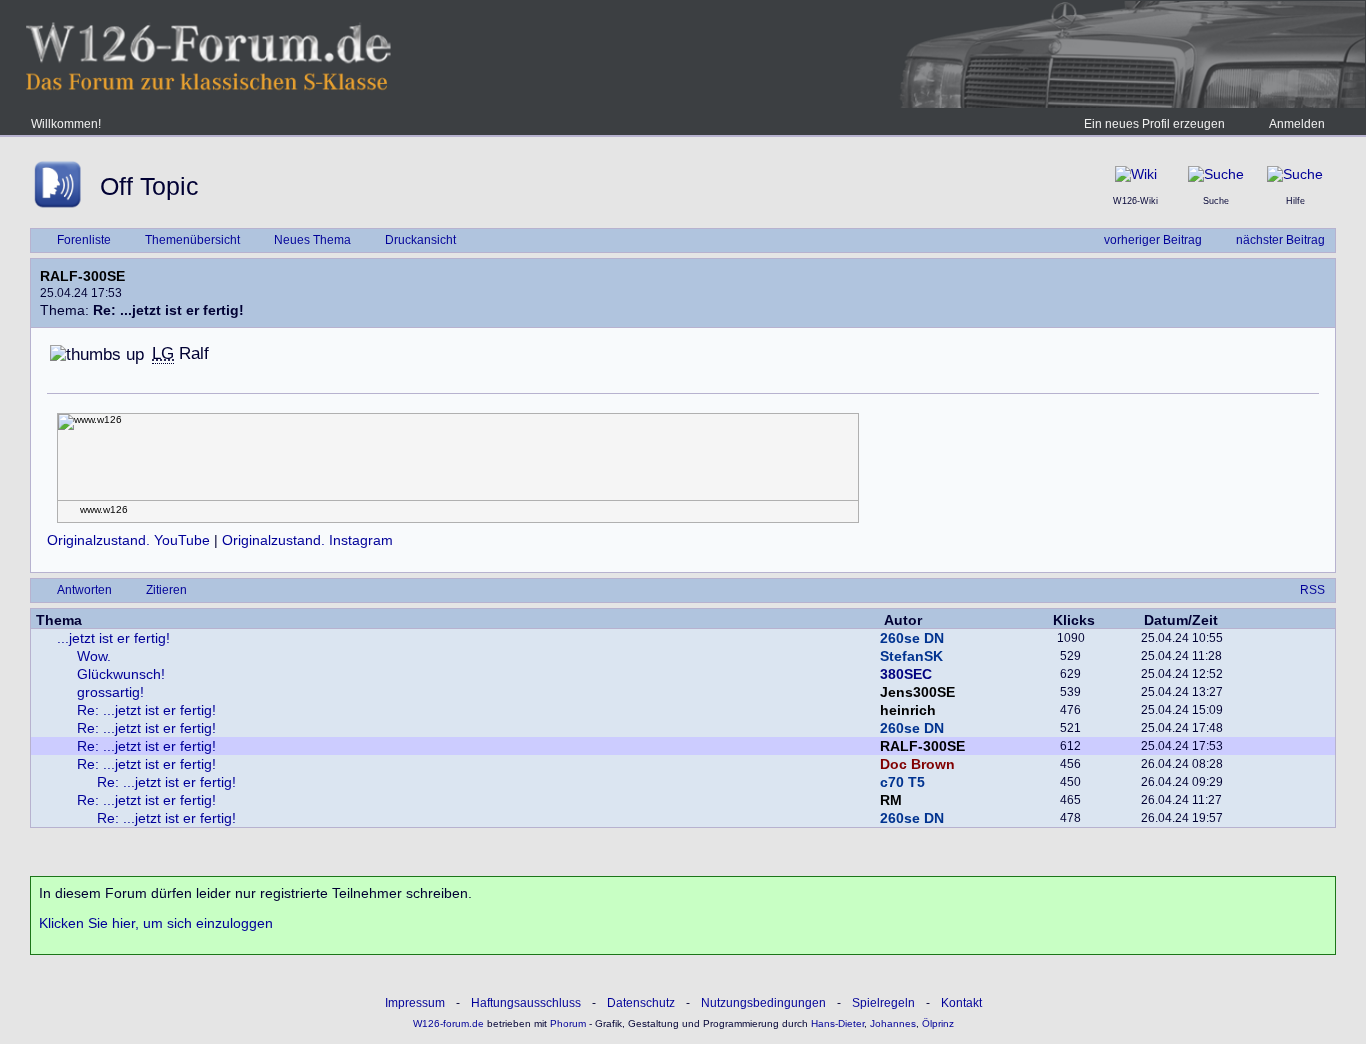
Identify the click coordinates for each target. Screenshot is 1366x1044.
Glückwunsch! (121, 674)
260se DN (912, 638)
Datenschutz (641, 1003)
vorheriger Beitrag (1153, 240)
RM (891, 800)
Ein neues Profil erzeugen (1154, 124)
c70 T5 (902, 782)
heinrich (908, 710)
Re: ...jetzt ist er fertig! (146, 710)
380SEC (906, 674)
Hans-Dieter (837, 1023)
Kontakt (961, 1003)
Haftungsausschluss (526, 1003)
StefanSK (911, 656)
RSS (1312, 590)
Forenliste (84, 240)
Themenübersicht (192, 240)
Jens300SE (917, 692)
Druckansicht (420, 240)
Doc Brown (917, 764)
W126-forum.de (448, 1023)
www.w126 (104, 509)
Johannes (893, 1023)
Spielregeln (883, 1003)
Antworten (84, 590)
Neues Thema (312, 240)
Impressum (415, 1003)
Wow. (94, 656)
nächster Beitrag (1280, 240)
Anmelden (1297, 124)
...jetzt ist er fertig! (113, 638)
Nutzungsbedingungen (763, 1003)
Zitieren (166, 590)
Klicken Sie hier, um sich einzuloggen (156, 923)
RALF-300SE (82, 276)
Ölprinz (938, 1023)
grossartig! (110, 692)
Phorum (566, 1023)
